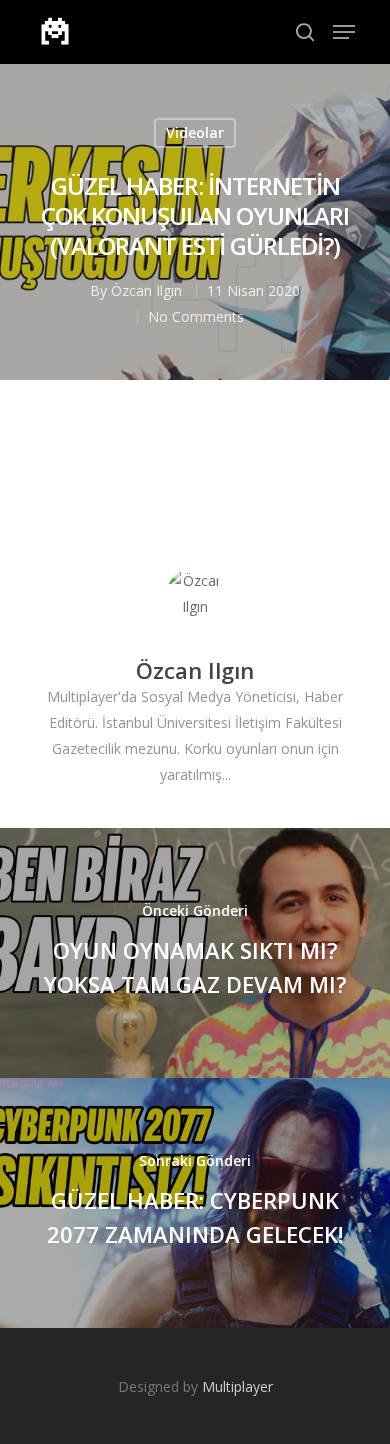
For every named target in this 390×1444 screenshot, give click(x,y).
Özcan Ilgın (146, 290)
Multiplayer (237, 1386)
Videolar (195, 132)
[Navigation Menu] (344, 32)
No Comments (196, 316)
